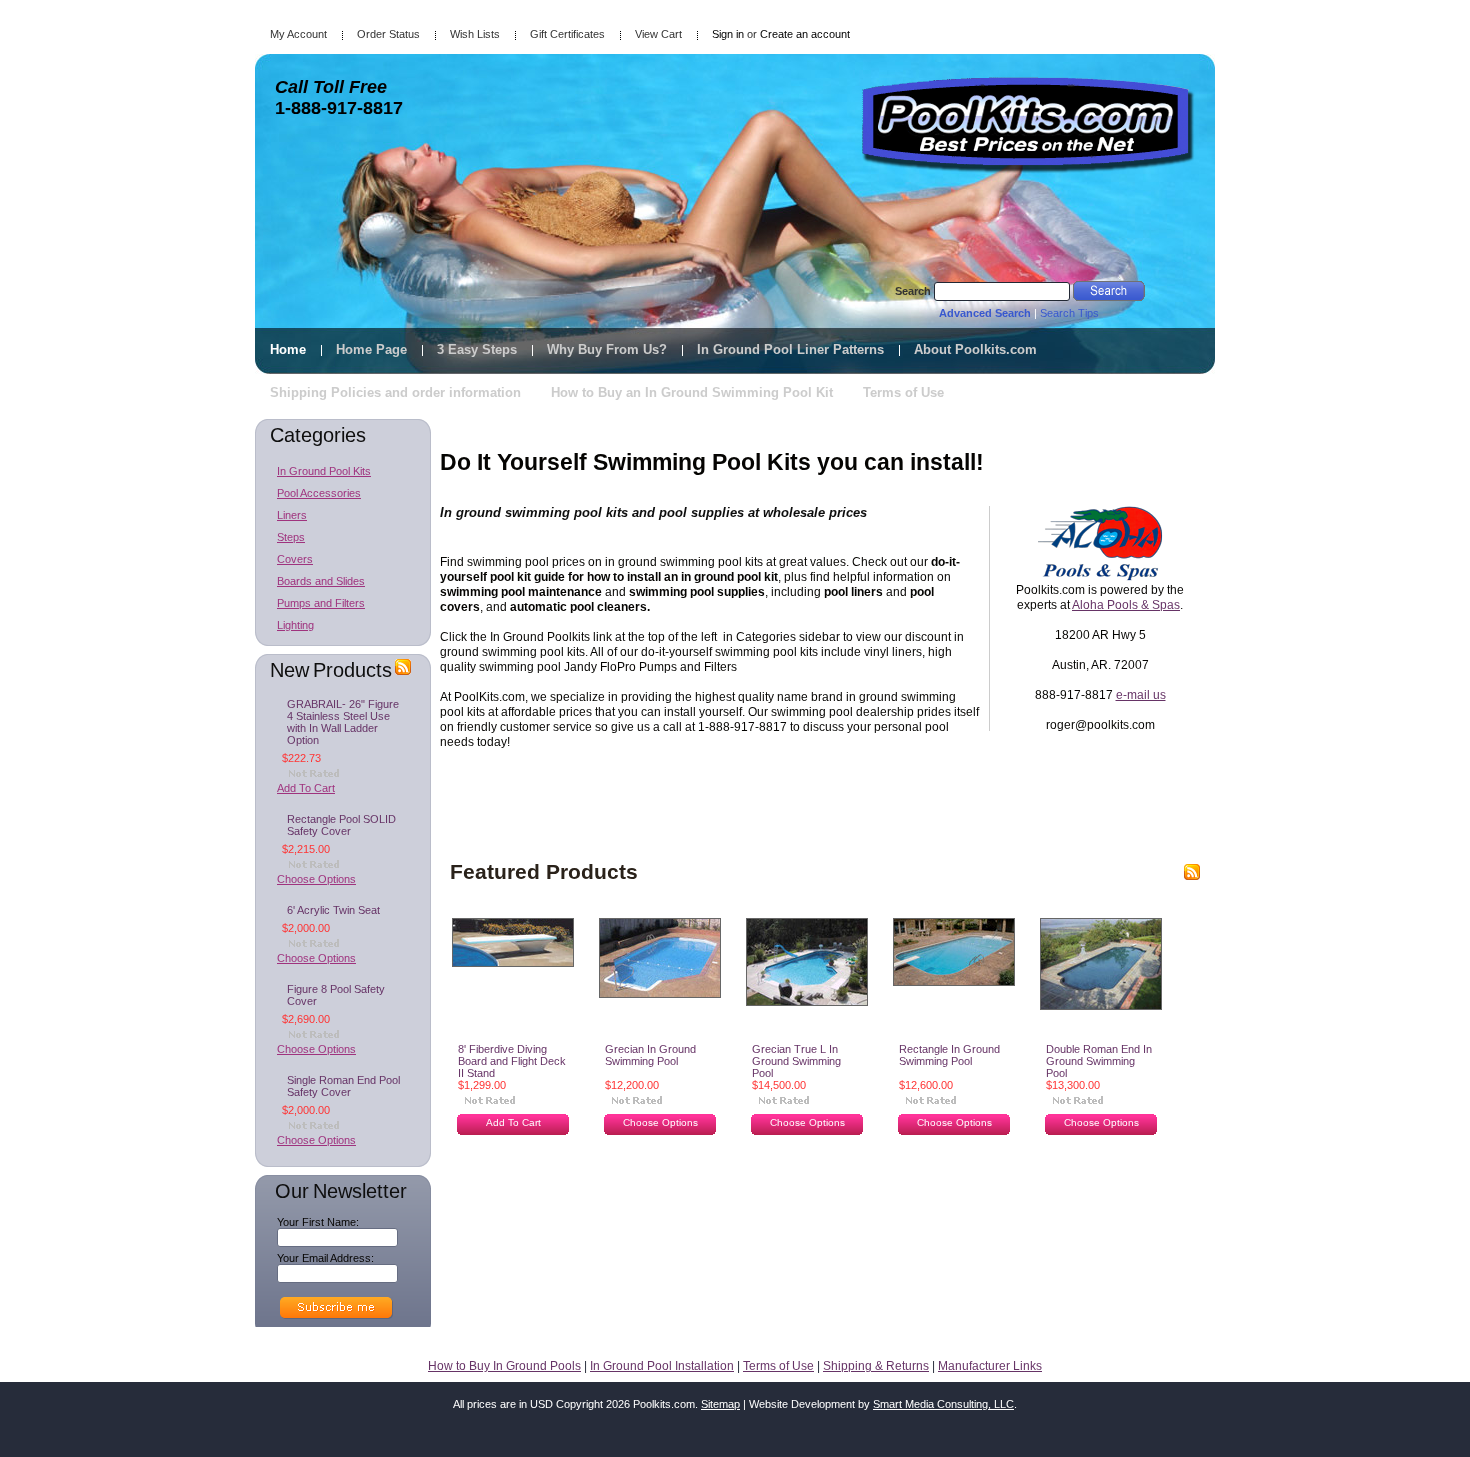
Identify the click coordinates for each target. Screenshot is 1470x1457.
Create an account (805, 34)
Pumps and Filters (321, 603)
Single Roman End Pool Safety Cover (343, 1086)
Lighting (295, 625)
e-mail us (1141, 695)
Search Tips (1069, 313)
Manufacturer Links (990, 1366)
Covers (295, 559)
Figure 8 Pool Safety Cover (336, 995)
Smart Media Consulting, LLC (943, 1404)
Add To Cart (306, 788)
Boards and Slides (321, 581)
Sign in (728, 34)
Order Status (388, 34)
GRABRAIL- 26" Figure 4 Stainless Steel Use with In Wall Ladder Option (343, 722)
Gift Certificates (567, 34)
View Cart (658, 34)
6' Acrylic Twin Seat (333, 910)
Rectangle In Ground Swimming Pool (949, 1055)
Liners (292, 515)
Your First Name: (318, 1222)
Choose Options (316, 879)
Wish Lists (475, 34)
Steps (291, 537)
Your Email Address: (325, 1258)
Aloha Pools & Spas (1126, 605)
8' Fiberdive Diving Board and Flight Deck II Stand (512, 1061)
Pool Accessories (319, 493)
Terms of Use (778, 1366)
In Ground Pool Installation (662, 1366)
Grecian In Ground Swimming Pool (650, 1055)
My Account (298, 34)
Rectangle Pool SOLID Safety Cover (341, 825)
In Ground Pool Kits (324, 471)
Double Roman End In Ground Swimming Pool (1099, 1061)
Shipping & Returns (876, 1366)
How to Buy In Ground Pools (504, 1366)
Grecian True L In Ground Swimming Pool (796, 1061)
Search (913, 291)
